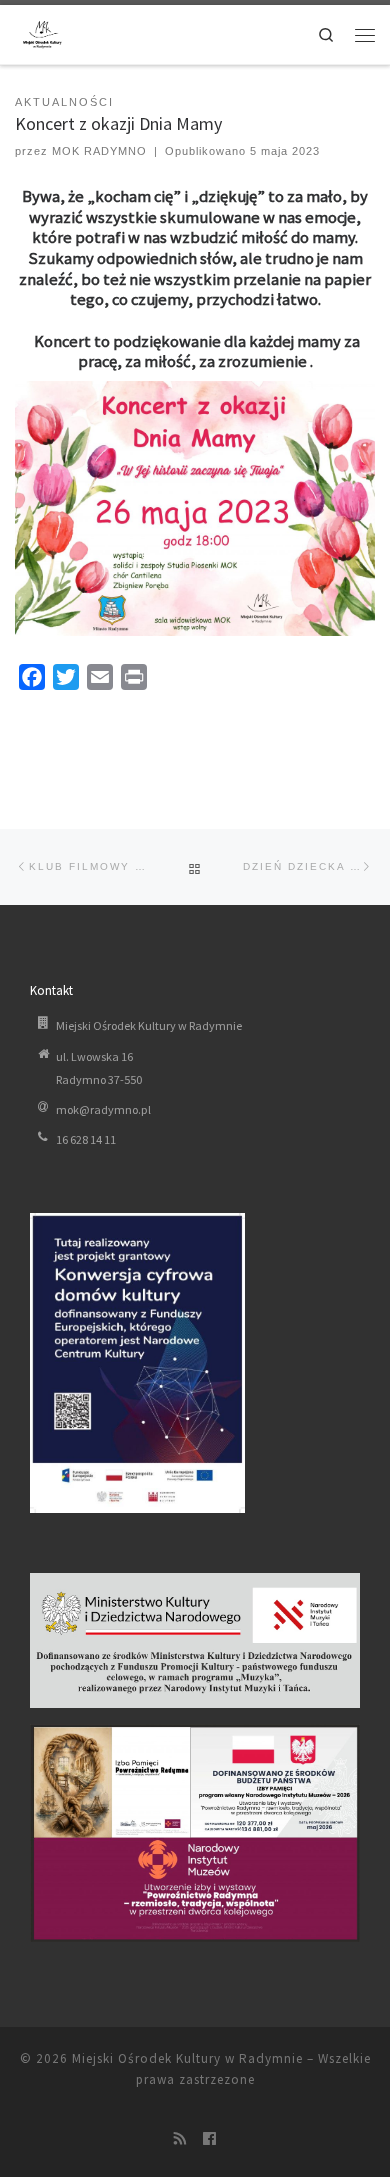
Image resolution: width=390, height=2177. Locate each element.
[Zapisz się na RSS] (180, 2139)
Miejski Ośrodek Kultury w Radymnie (187, 2058)
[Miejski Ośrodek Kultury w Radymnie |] (42, 32)
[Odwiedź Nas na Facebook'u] (209, 2139)
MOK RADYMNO (99, 151)
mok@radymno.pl (103, 1109)
